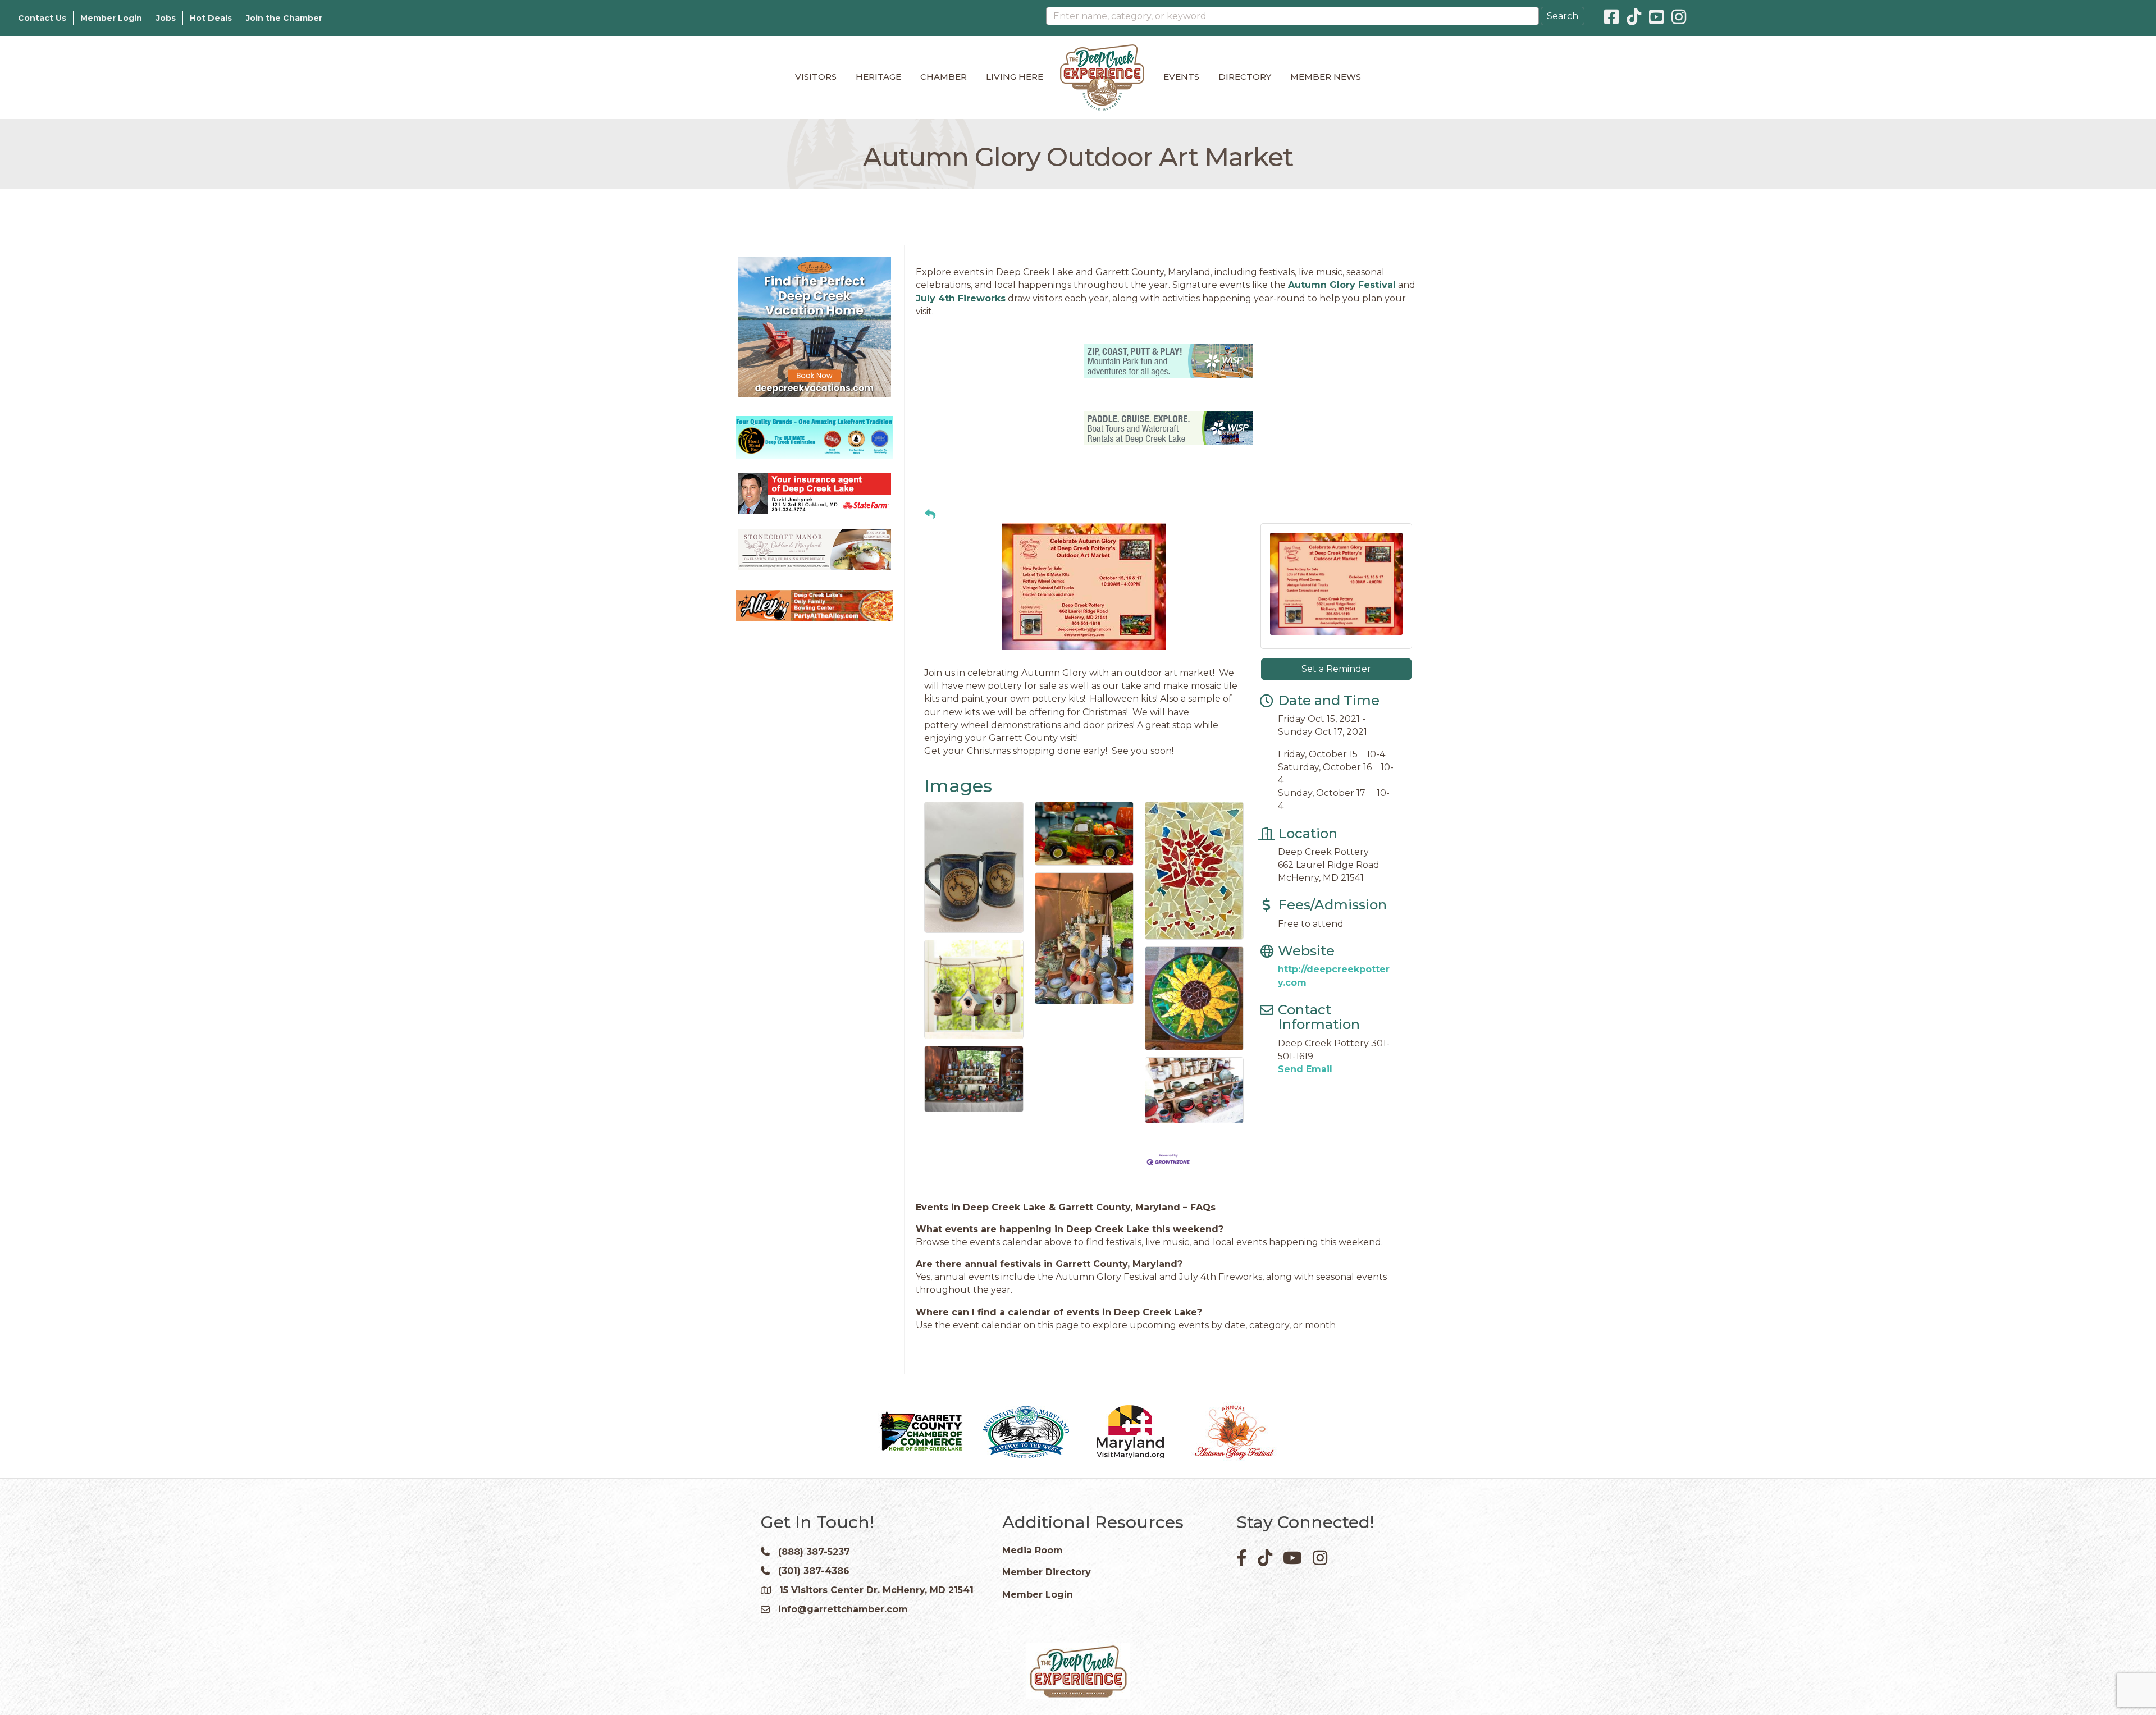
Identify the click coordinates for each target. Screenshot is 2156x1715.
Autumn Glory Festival (1342, 285)
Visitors (816, 77)
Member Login (111, 18)
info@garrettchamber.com (843, 1609)
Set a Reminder (1336, 669)
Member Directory (1047, 1572)
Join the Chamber (284, 18)
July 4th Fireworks (961, 298)
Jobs (166, 18)
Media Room (1033, 1550)
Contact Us (42, 18)
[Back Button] (930, 515)
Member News (1326, 77)
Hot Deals (211, 18)
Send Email (1305, 1069)
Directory (1245, 77)
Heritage (878, 77)
